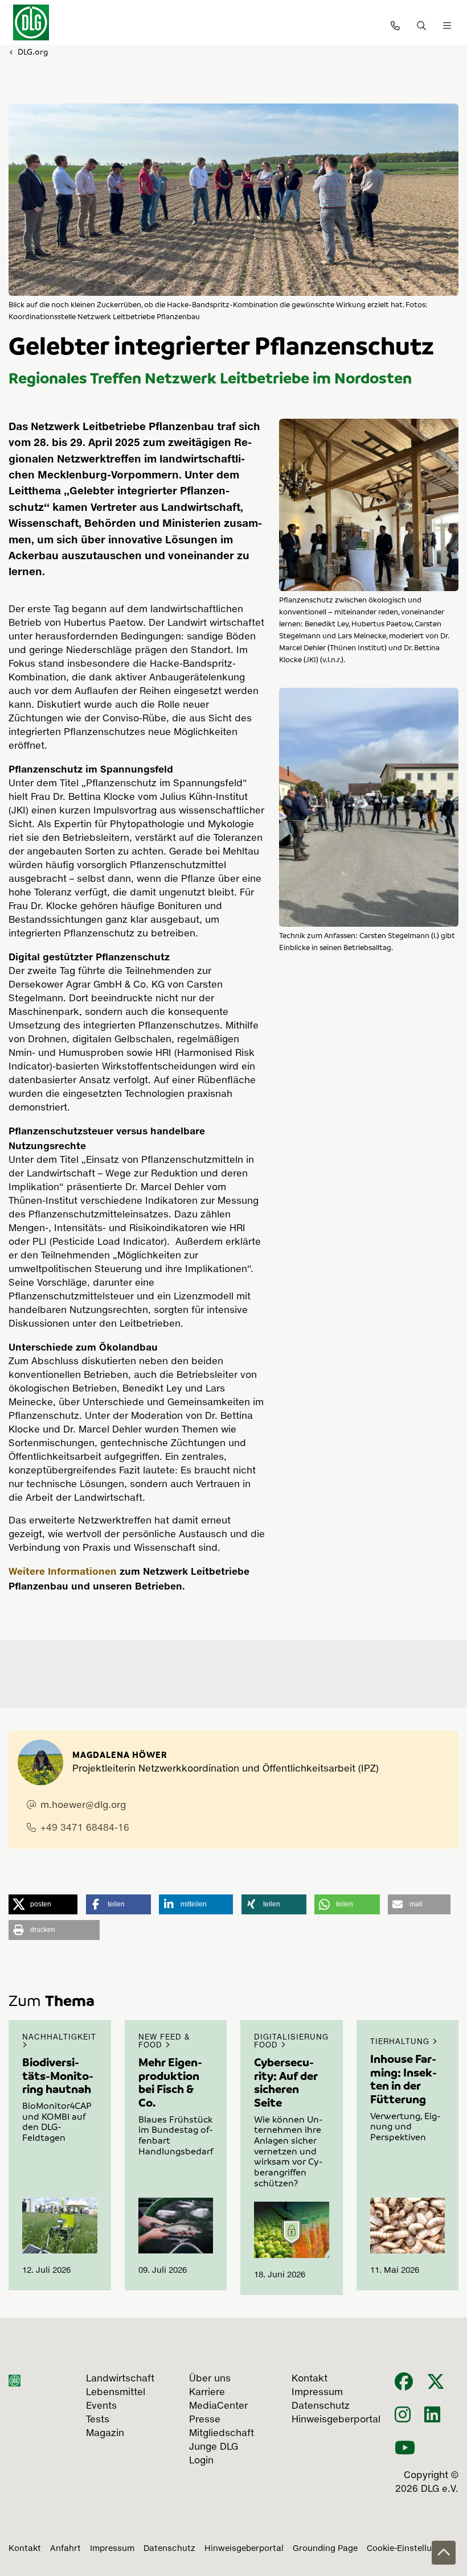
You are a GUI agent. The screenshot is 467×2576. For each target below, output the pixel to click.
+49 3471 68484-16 (85, 1828)
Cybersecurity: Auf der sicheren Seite (286, 2082)
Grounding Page (325, 2549)
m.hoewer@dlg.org (83, 1806)
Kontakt (25, 2549)
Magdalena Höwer (120, 1755)
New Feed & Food (164, 2042)
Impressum (112, 2549)
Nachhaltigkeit (59, 2038)
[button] (43, 1904)
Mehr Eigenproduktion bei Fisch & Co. (170, 2082)
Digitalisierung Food (291, 2042)
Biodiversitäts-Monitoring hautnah (58, 2075)
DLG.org (33, 51)
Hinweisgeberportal (244, 2549)
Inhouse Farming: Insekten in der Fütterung (403, 2078)
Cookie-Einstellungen (409, 2549)
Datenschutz (169, 2549)
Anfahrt (65, 2549)
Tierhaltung (401, 2042)
